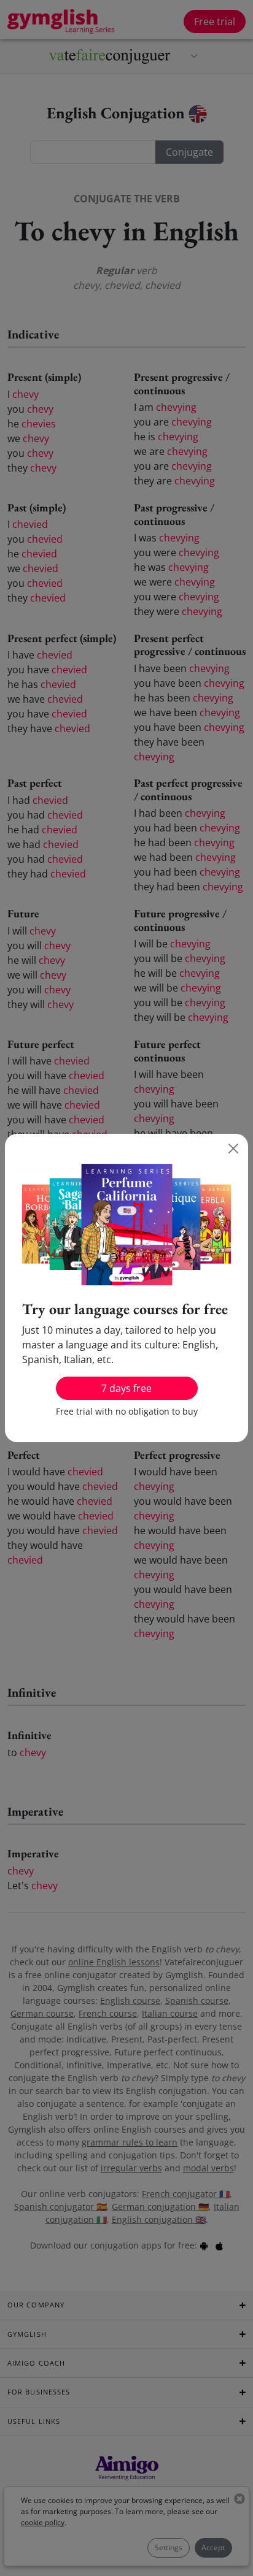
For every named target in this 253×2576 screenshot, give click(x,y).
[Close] (233, 1148)
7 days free (126, 1388)
